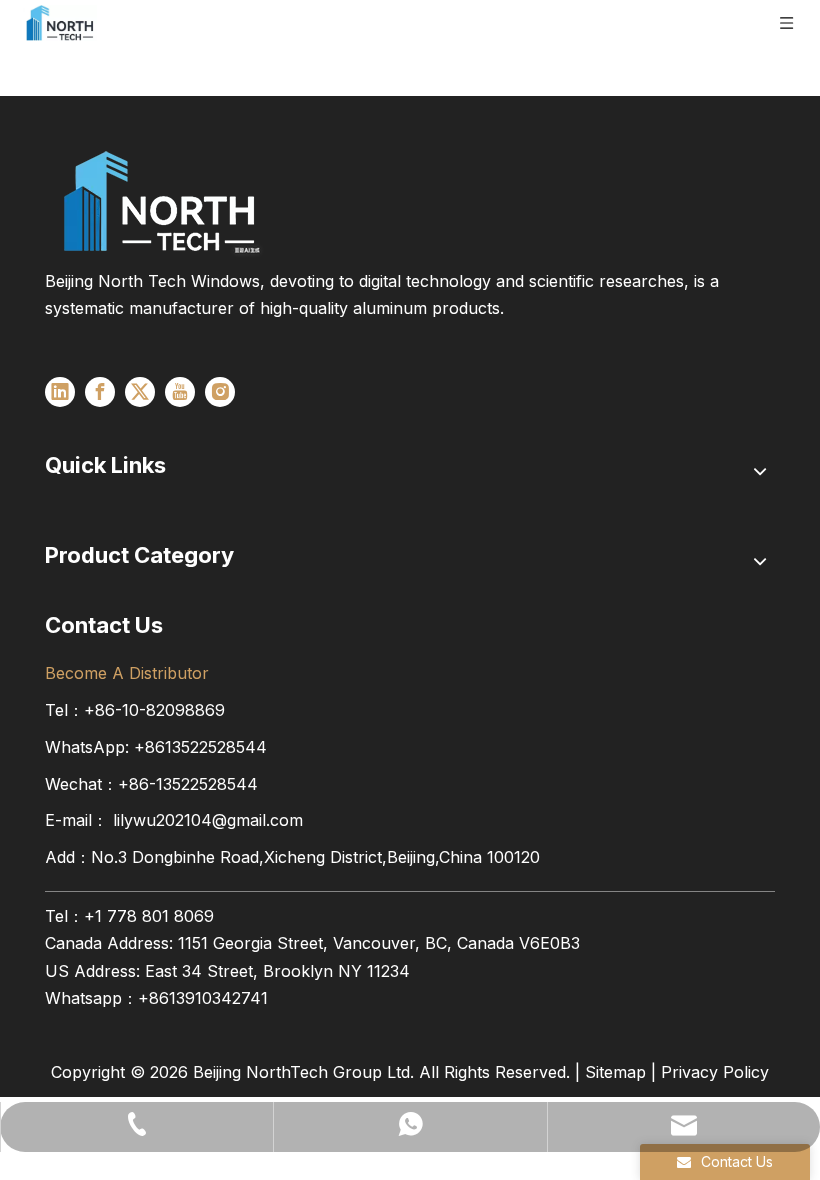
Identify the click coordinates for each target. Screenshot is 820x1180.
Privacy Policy (715, 1072)
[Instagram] (220, 392)
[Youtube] (180, 392)
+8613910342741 (203, 998)
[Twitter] (140, 392)
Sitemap (615, 1072)
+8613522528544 (200, 747)
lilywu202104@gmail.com (208, 820)
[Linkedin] (60, 392)
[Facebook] (100, 392)
